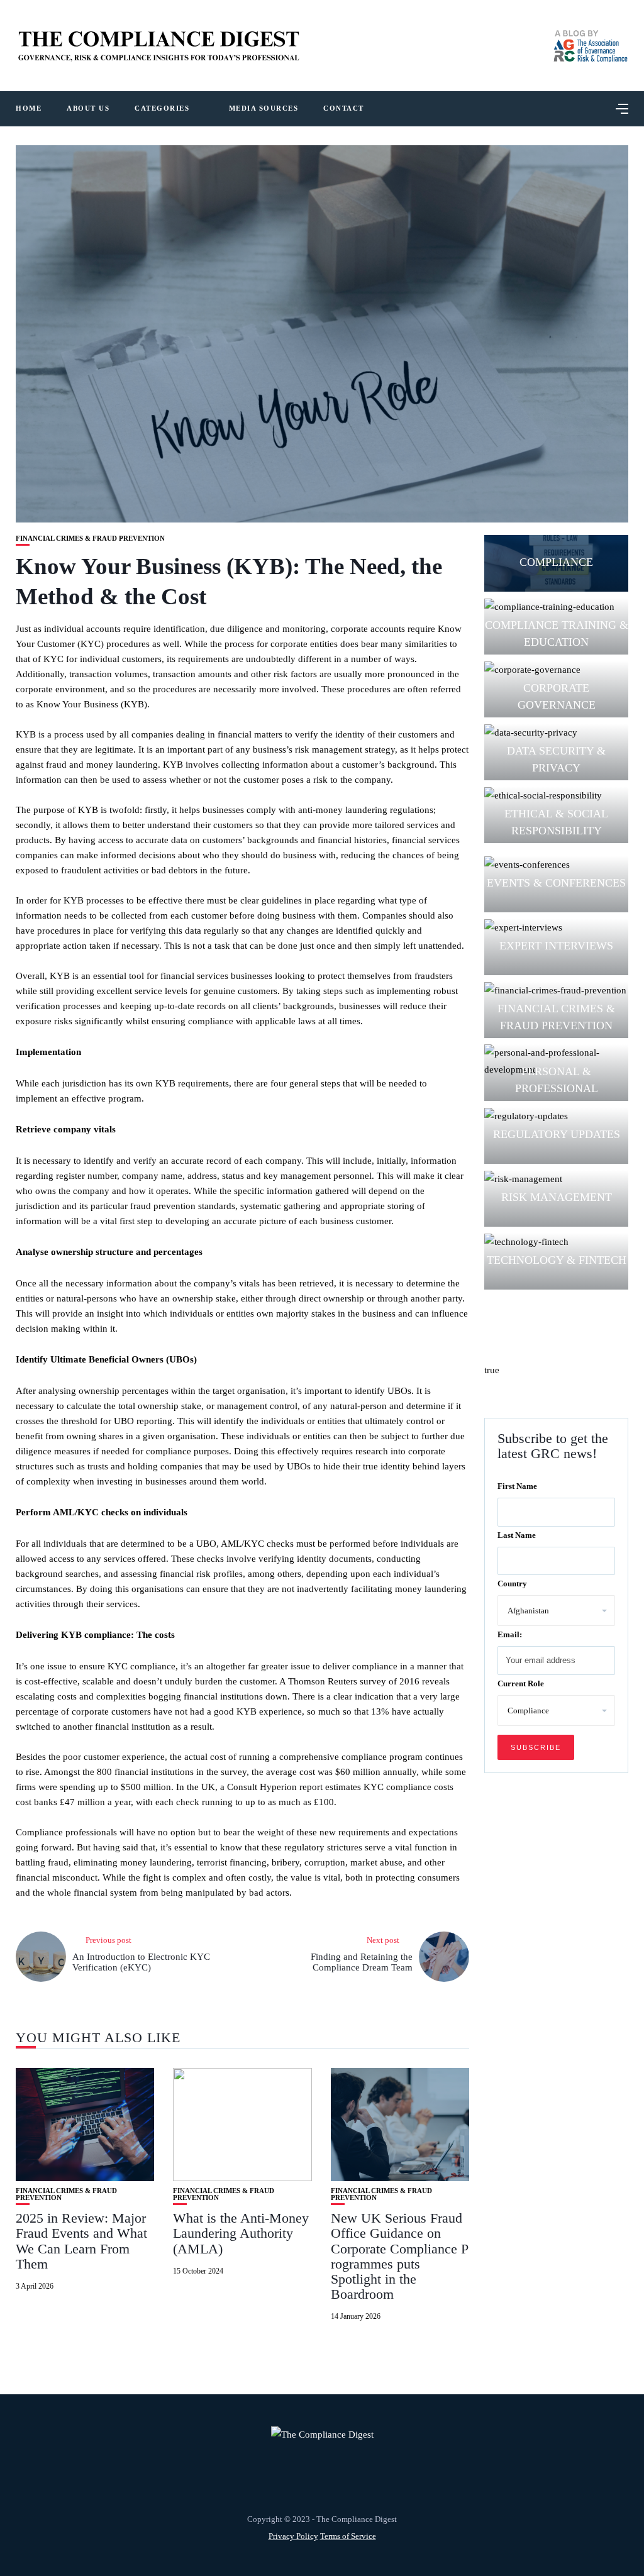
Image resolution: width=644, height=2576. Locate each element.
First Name (517, 1486)
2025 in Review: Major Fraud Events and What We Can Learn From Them (81, 2241)
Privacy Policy (293, 2536)
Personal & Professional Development (556, 1088)
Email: (510, 1634)
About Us (88, 108)
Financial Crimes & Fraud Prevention (90, 539)
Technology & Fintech (557, 1260)
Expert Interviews (556, 946)
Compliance (556, 562)
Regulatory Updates (557, 1134)
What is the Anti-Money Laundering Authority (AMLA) (241, 2233)
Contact (344, 108)
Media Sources (264, 108)
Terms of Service (348, 2536)
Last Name (517, 1535)
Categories (162, 108)
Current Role (521, 1683)
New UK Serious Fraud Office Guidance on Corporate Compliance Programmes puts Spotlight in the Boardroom (400, 2256)
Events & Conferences (556, 883)
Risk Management (557, 1197)
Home (29, 108)
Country (512, 1584)
